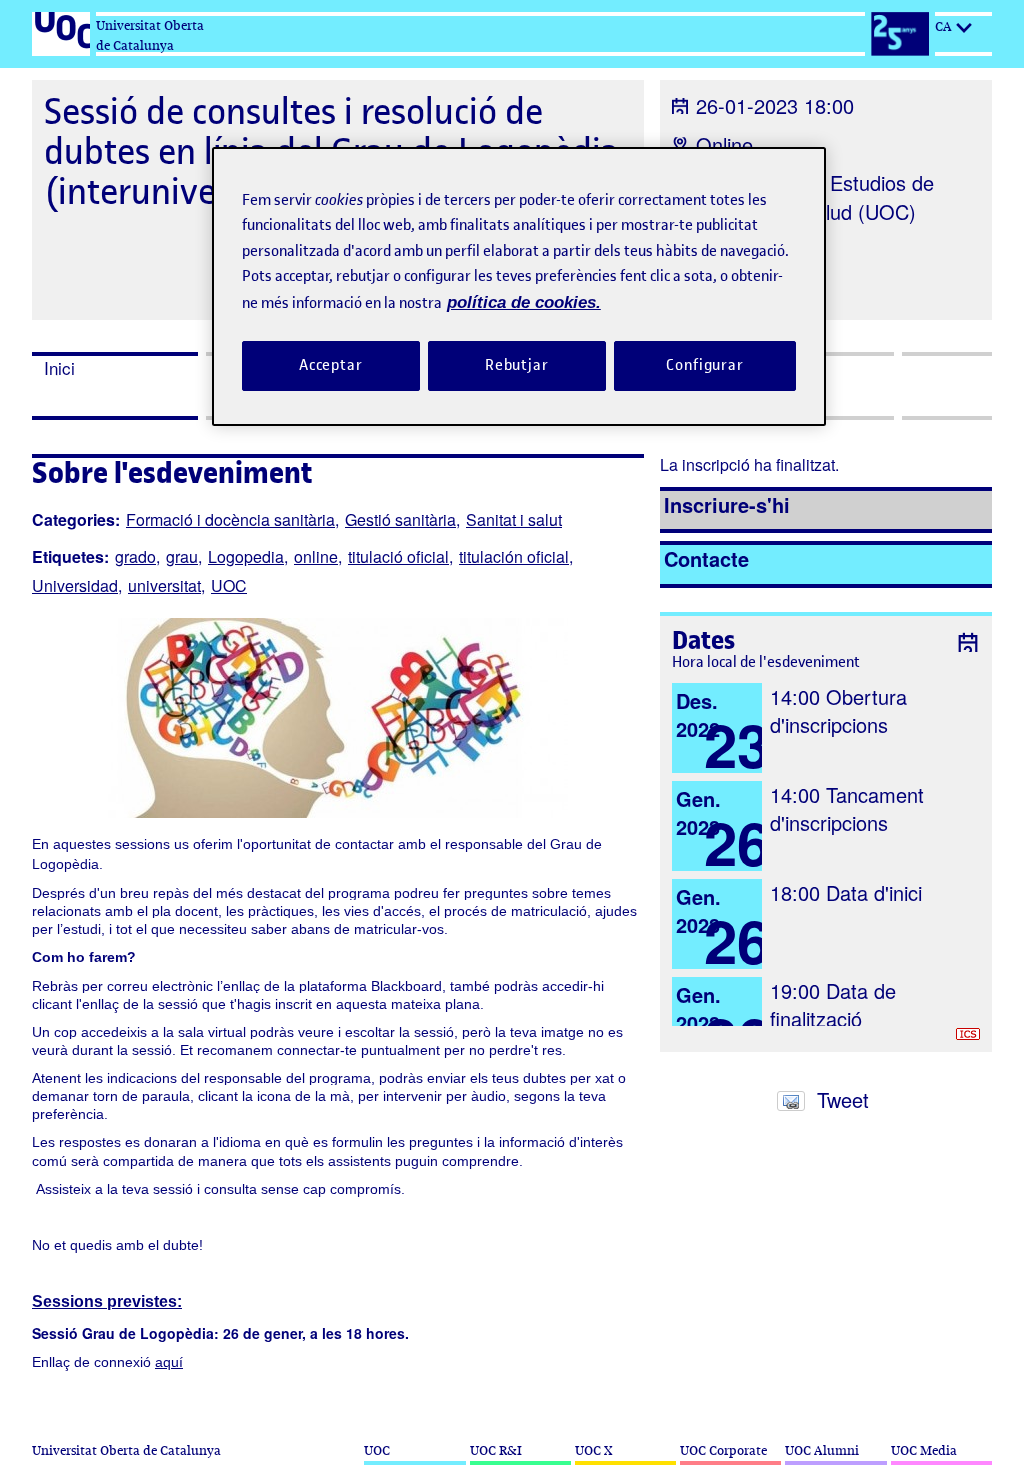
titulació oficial (398, 556)
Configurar (705, 365)
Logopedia (246, 556)
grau (182, 556)
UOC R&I (496, 1450)
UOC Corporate (723, 1450)
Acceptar (331, 365)
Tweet (843, 1099)
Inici (59, 368)
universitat (164, 585)
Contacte (706, 558)
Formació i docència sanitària (230, 519)
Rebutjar (517, 365)
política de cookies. (524, 302)
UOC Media (924, 1450)
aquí (169, 1362)
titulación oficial (514, 556)
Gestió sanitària (400, 519)
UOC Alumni (822, 1450)
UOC (229, 585)
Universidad (75, 585)
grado (135, 556)
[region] (519, 286)
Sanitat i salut (514, 519)
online (316, 556)
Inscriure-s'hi (727, 504)
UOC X (593, 1450)
